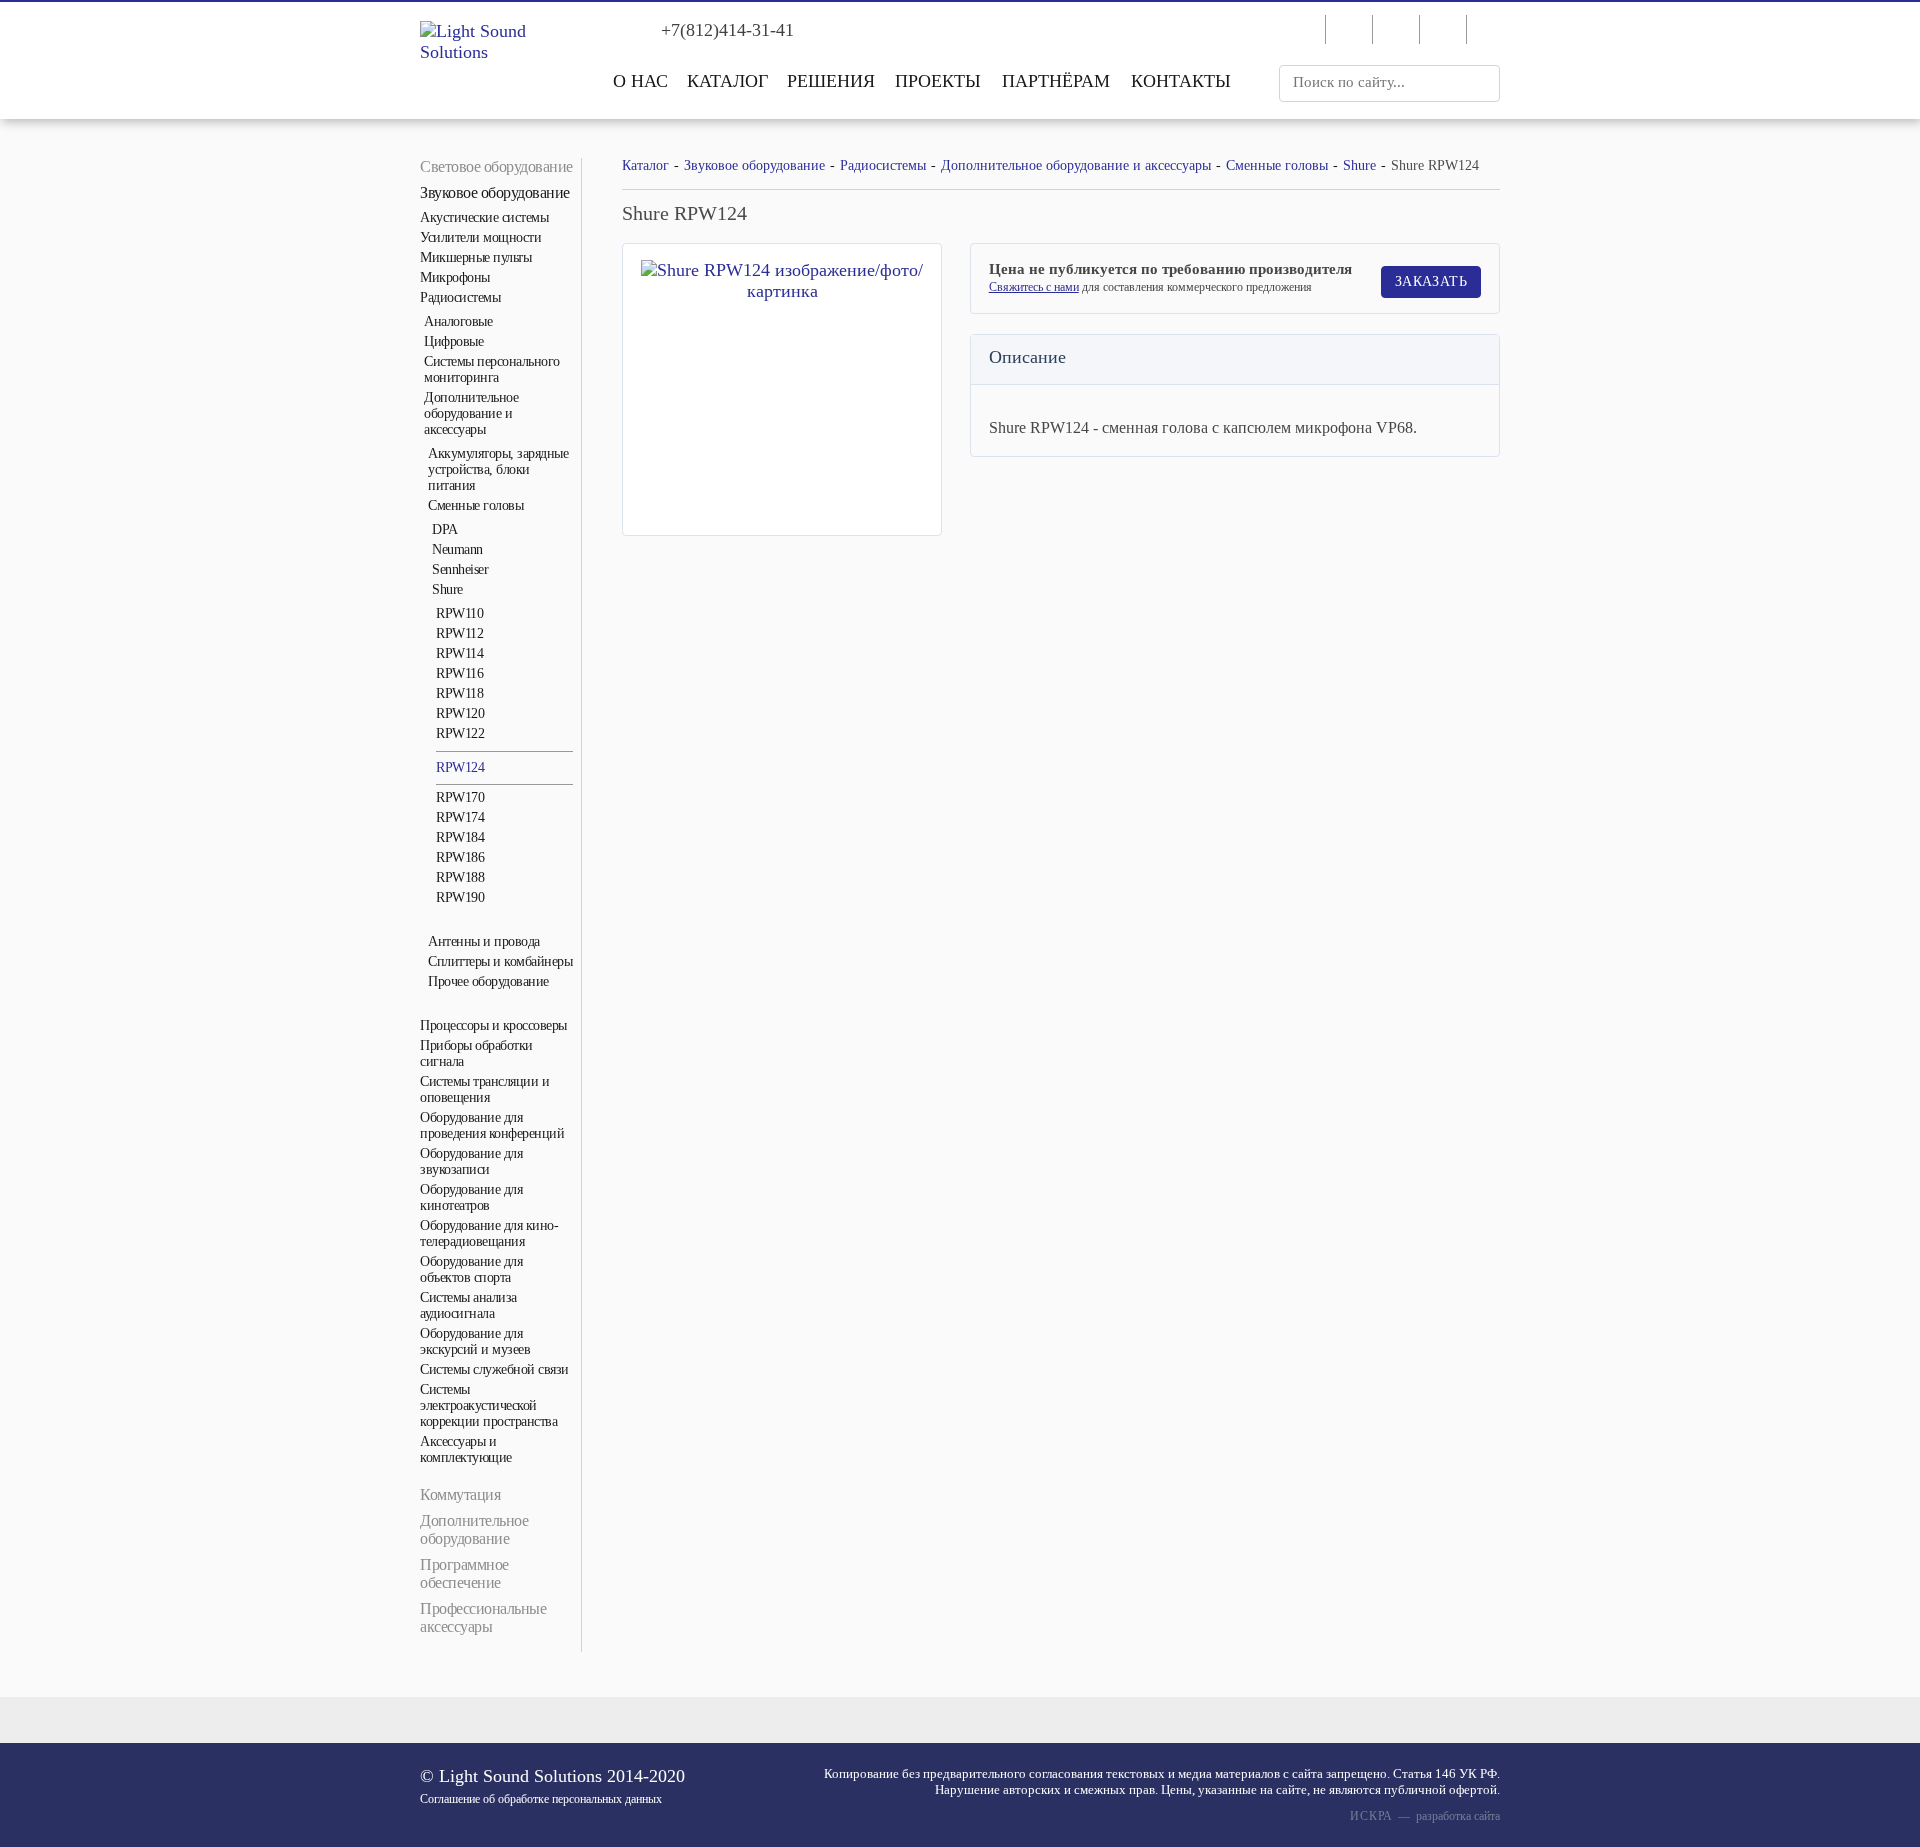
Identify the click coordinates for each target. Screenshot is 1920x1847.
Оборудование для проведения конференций (492, 1125)
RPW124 (460, 767)
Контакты (1181, 81)
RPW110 (459, 613)
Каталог (727, 81)
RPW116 (459, 673)
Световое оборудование (496, 166)
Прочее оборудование (488, 981)
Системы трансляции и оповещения (484, 1089)
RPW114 (459, 653)
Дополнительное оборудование (474, 1529)
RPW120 (460, 713)
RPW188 (460, 877)
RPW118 (459, 693)
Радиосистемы (460, 297)
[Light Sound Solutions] (500, 42)
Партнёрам (1056, 81)
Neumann (457, 549)
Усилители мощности (480, 237)
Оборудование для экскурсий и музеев (475, 1341)
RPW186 (460, 857)
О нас (640, 81)
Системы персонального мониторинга (492, 369)
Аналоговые (458, 321)
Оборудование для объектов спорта (471, 1269)
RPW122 (460, 733)
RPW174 (460, 817)
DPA (445, 529)
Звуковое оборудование (495, 192)
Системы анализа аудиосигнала (468, 1305)
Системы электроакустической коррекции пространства (488, 1405)
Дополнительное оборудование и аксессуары (471, 413)
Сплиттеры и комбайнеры (500, 961)
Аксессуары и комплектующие (466, 1449)
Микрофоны (455, 277)
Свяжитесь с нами (1034, 287)
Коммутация (460, 1494)
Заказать (1431, 281)
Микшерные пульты (475, 257)
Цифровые (453, 341)
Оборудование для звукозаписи (471, 1161)
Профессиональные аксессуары (483, 1617)
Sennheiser (460, 569)
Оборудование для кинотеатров (471, 1197)
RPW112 (459, 633)
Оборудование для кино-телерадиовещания (489, 1233)
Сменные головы (475, 505)
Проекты (938, 81)
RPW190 (460, 897)
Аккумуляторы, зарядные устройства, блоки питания (498, 469)
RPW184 (460, 837)
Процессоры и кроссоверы (493, 1025)
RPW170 (460, 797)
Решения (831, 81)
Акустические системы (484, 217)
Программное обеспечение (464, 1573)
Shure (447, 589)
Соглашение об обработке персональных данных (541, 1799)
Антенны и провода (484, 941)
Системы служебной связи (494, 1369)
